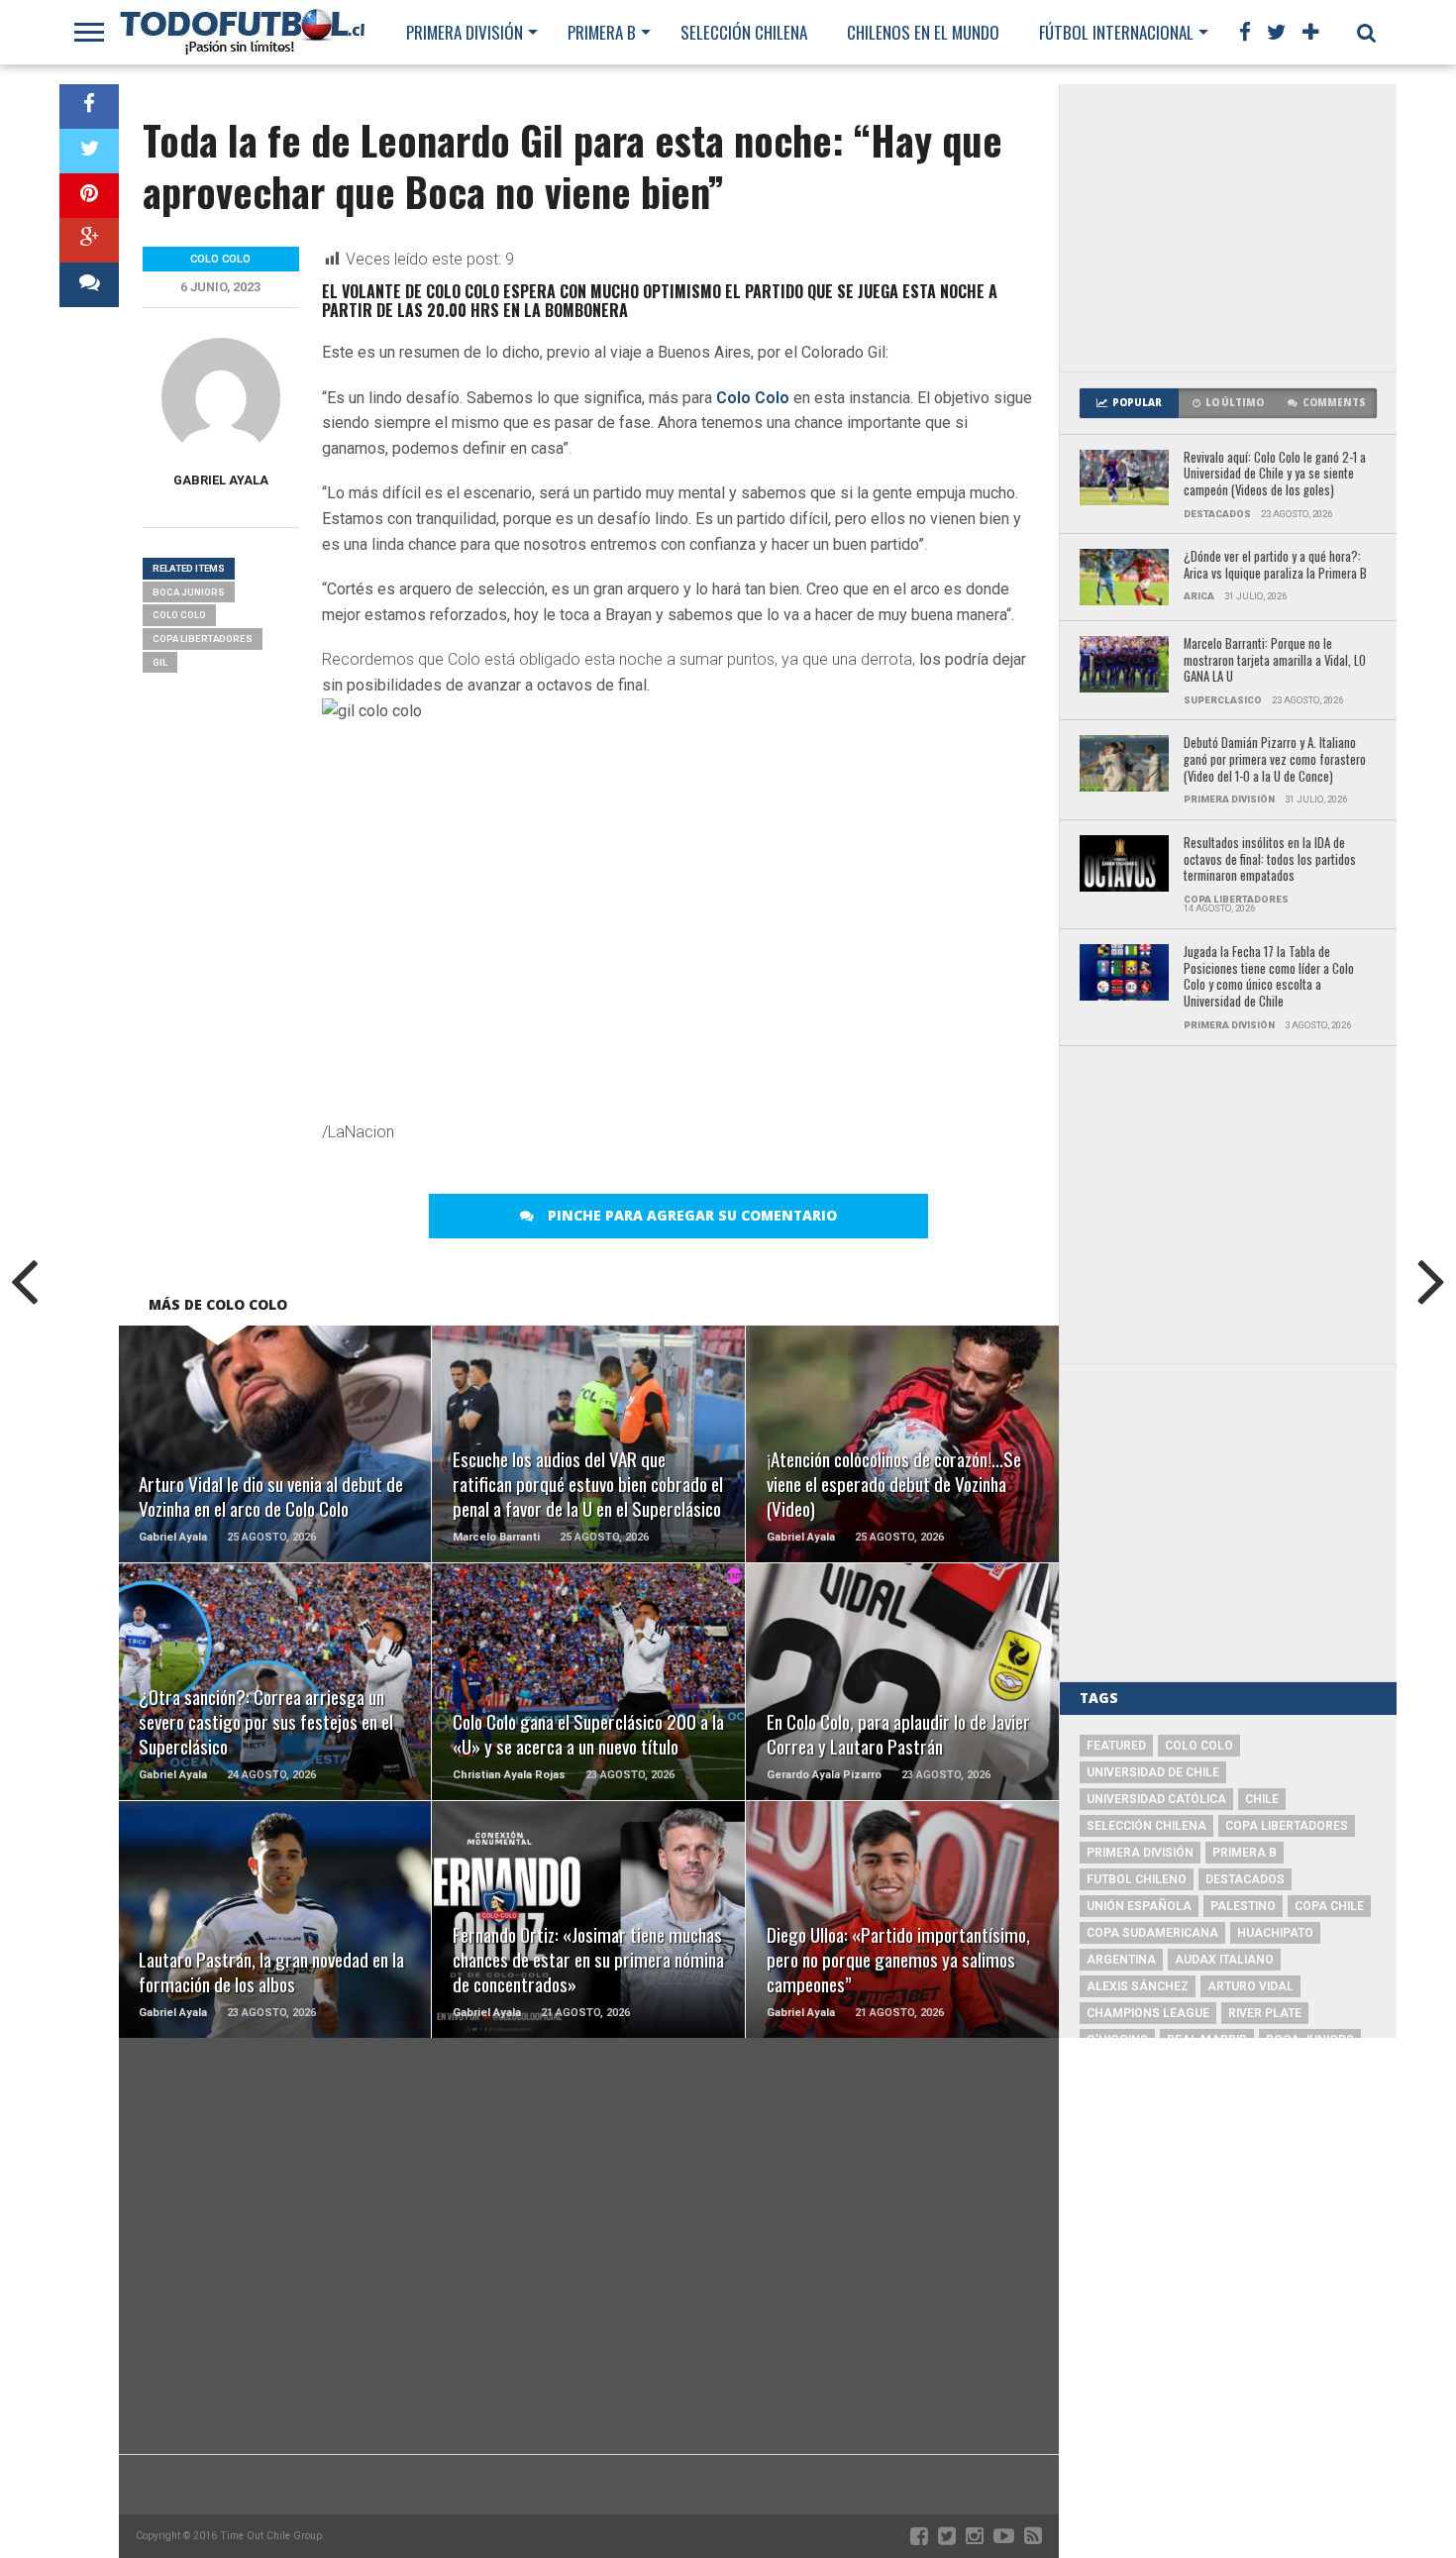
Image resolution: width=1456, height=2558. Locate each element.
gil (160, 662)
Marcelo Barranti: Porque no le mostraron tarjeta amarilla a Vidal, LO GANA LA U (1275, 661)
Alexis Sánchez (1138, 1986)
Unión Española (1139, 1906)
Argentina (1121, 1960)
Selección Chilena (744, 32)
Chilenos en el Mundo (923, 32)
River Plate (1265, 2013)
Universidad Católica (1156, 1799)
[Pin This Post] (89, 196)
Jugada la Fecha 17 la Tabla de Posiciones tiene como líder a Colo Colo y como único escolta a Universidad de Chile (1269, 977)
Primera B (602, 32)
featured (1116, 1746)
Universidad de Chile (1153, 1772)
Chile (1262, 1799)
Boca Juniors (189, 592)
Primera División (465, 32)
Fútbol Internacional (1116, 32)
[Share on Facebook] (89, 107)
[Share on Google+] (89, 240)
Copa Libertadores (203, 639)
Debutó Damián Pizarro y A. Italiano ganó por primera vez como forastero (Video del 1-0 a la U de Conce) (1275, 760)
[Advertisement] (1228, 228)
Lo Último (1235, 403)
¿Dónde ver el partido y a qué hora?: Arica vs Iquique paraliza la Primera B (1275, 565)
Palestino (1243, 1906)
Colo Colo (753, 398)
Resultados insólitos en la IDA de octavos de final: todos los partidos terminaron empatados (1270, 860)
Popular (1137, 403)
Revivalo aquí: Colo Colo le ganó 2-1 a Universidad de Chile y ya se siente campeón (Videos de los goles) (1275, 475)
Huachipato (1275, 1933)
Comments (1334, 403)
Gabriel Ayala (221, 480)
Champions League (1148, 2013)
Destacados (1245, 1879)
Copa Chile (1329, 1906)
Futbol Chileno (1137, 1879)
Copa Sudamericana (1152, 1933)
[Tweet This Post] (89, 151)
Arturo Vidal (1250, 1986)
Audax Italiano (1224, 1960)
